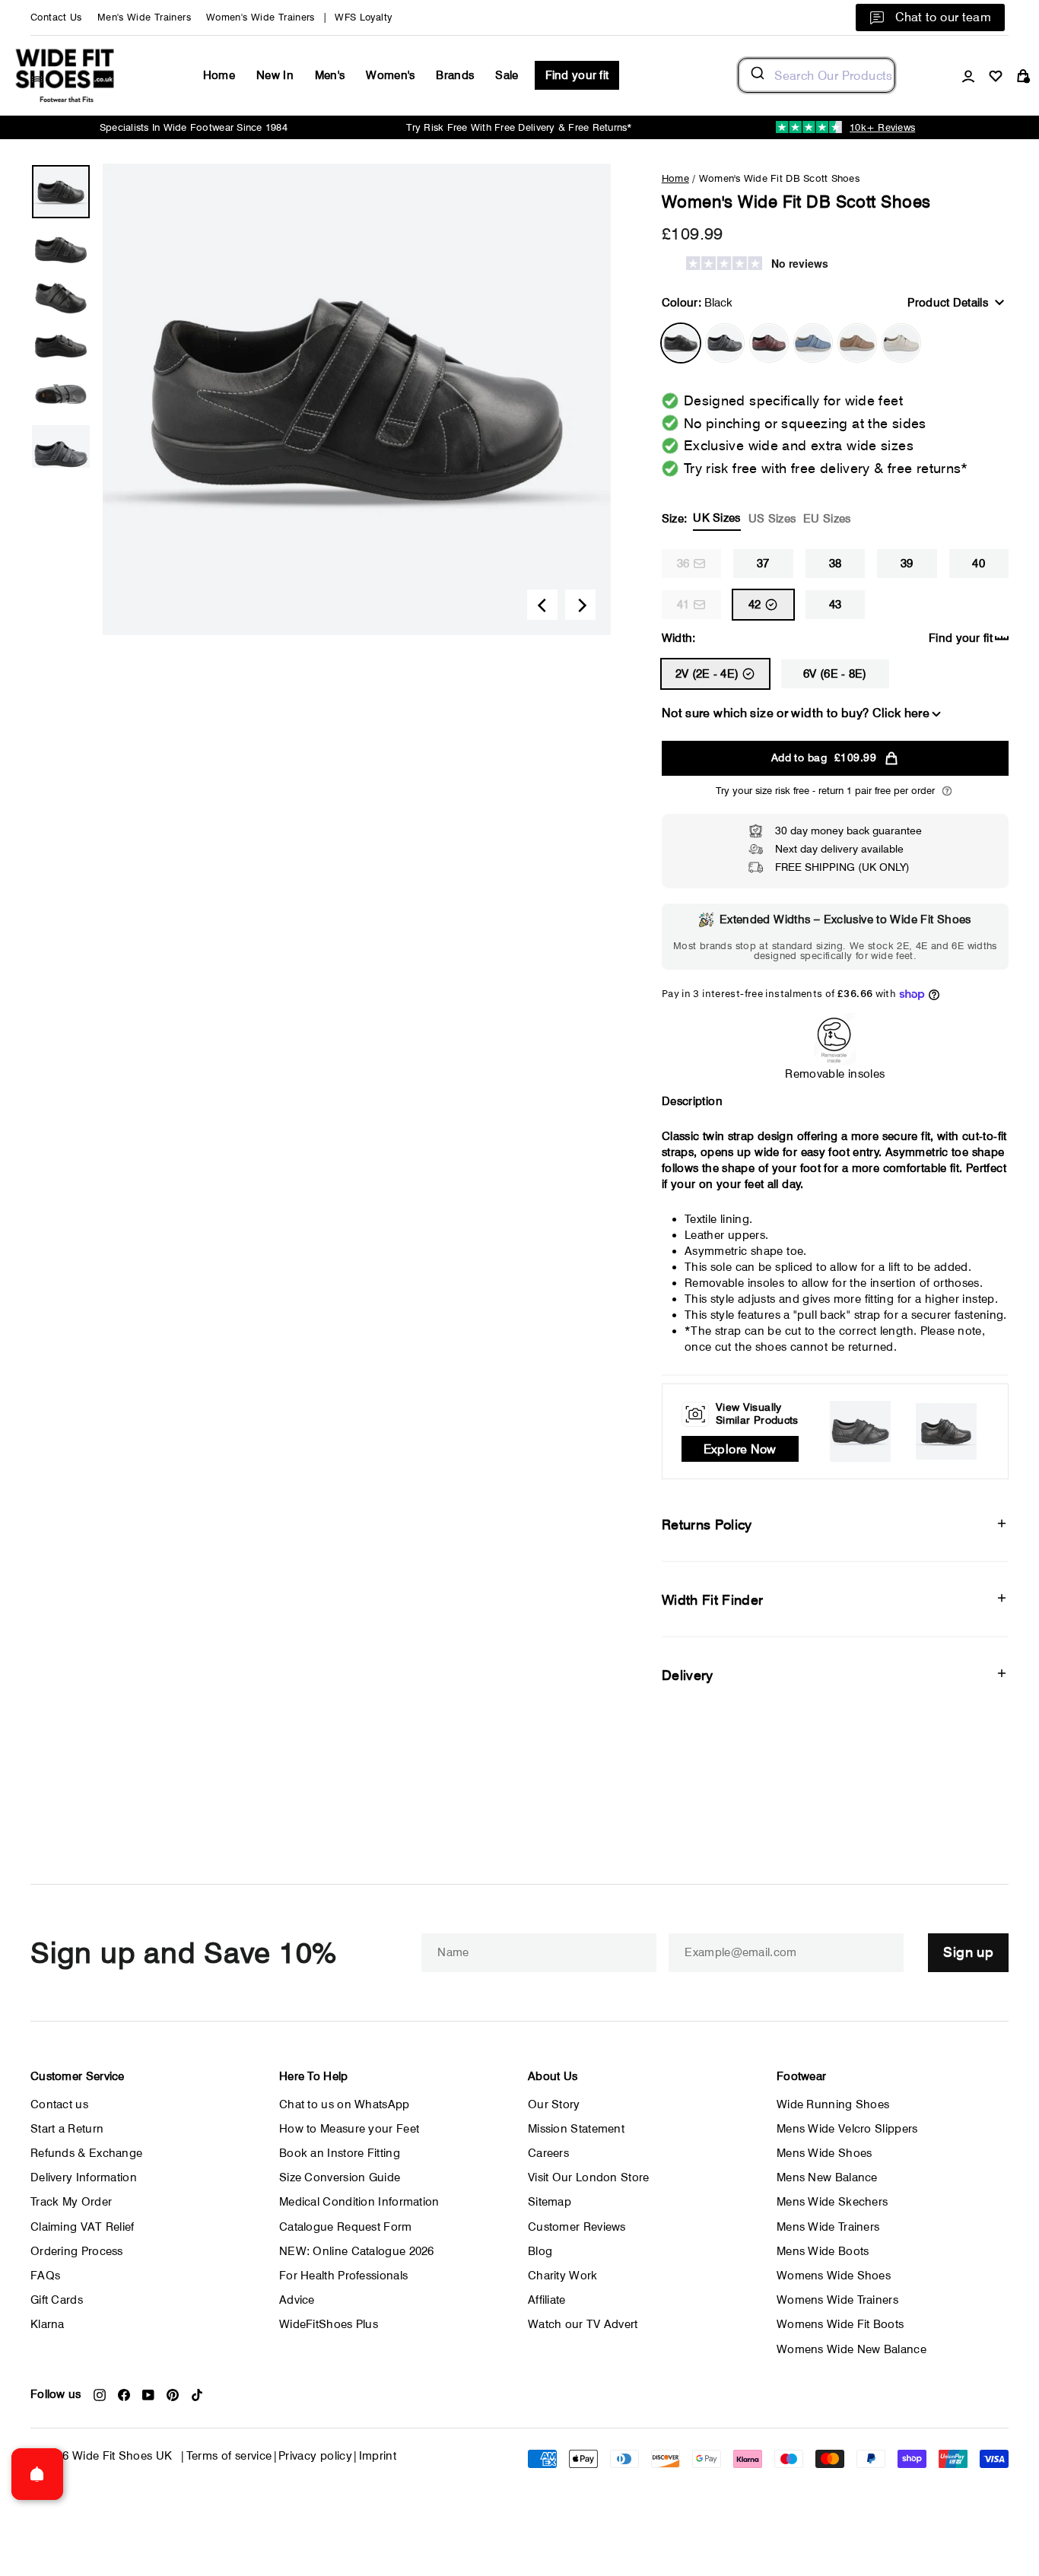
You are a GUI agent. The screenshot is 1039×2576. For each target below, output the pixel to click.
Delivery (688, 1675)
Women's (390, 75)
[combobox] (817, 75)
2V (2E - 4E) (707, 674)
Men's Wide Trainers (144, 17)
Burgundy (769, 343)
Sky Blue (813, 343)
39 (907, 564)
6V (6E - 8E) (835, 674)
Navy (725, 343)
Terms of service (229, 2456)
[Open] (37, 2474)
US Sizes (772, 519)
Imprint (378, 2456)
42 (755, 605)
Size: (756, 518)
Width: (679, 638)
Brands (455, 75)
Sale (507, 75)
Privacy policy (315, 2456)
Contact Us (56, 17)
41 (683, 605)
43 (836, 605)
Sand (857, 343)
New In (275, 75)
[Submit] (756, 75)
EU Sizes (827, 519)
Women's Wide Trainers (261, 17)
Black (681, 343)
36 (683, 564)
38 (836, 564)
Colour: (697, 303)
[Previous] (542, 605)
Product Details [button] (948, 303)
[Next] (580, 605)
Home (219, 75)
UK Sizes (716, 518)
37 (763, 564)
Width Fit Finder (713, 1600)
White (901, 343)
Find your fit (577, 75)
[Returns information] (947, 791)
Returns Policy (707, 1525)
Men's (330, 75)
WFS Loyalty (363, 17)
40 (979, 564)
